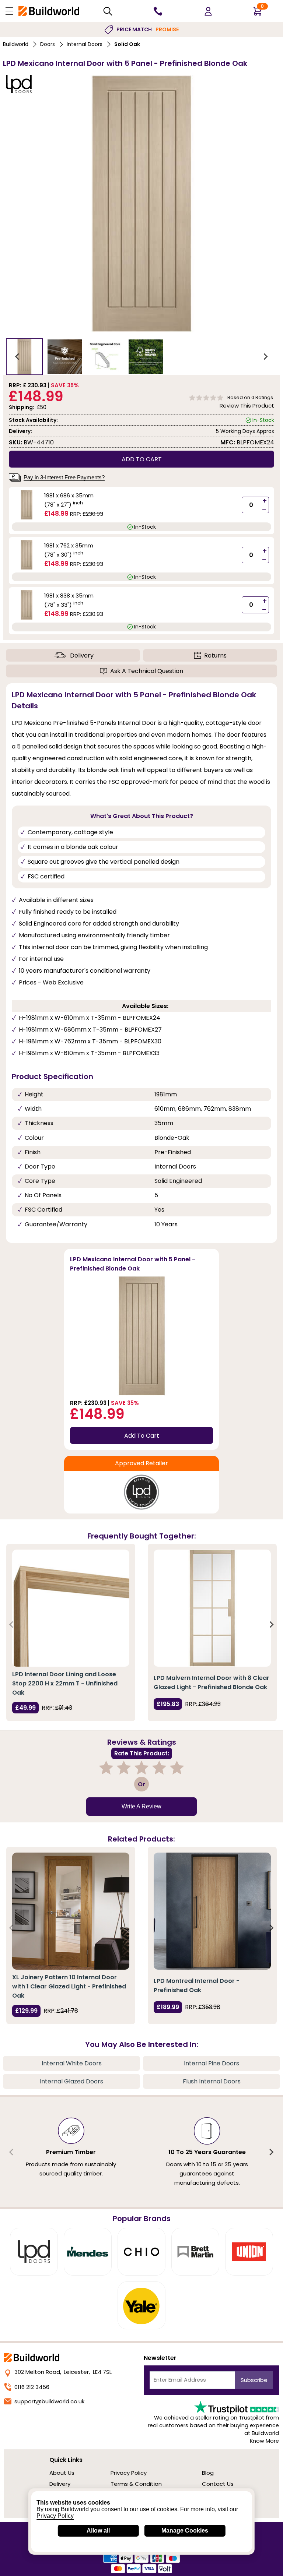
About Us (62, 2473)
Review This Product (247, 406)
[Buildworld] (49, 11)
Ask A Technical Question (147, 671)
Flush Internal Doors (212, 2081)
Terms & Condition (136, 2484)
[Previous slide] (12, 1625)
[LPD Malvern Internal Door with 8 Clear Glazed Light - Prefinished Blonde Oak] (212, 1608)
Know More (264, 2441)
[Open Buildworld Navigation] (9, 11)
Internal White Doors (72, 2063)
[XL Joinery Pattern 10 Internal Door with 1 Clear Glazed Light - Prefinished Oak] (71, 1911)
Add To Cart (142, 1436)
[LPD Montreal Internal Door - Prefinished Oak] (212, 1911)
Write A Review (141, 1806)
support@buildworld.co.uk (49, 2401)
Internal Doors (85, 44)
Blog (208, 2473)
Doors (48, 44)
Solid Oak (127, 44)
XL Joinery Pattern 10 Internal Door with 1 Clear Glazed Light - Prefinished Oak (69, 1986)
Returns (215, 656)
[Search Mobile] (108, 11)
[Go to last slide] (18, 357)
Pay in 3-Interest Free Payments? (64, 477)
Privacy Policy (129, 2473)
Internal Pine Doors (212, 2063)
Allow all (98, 2531)
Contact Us (218, 2484)
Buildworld (16, 44)
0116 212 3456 (32, 2387)
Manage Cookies (185, 2531)
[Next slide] (265, 357)
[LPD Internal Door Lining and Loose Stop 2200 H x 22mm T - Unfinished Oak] (71, 1608)
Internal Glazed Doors (71, 2081)
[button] (24, 357)
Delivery (82, 656)
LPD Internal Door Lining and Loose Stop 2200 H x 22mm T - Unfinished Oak (65, 1683)
